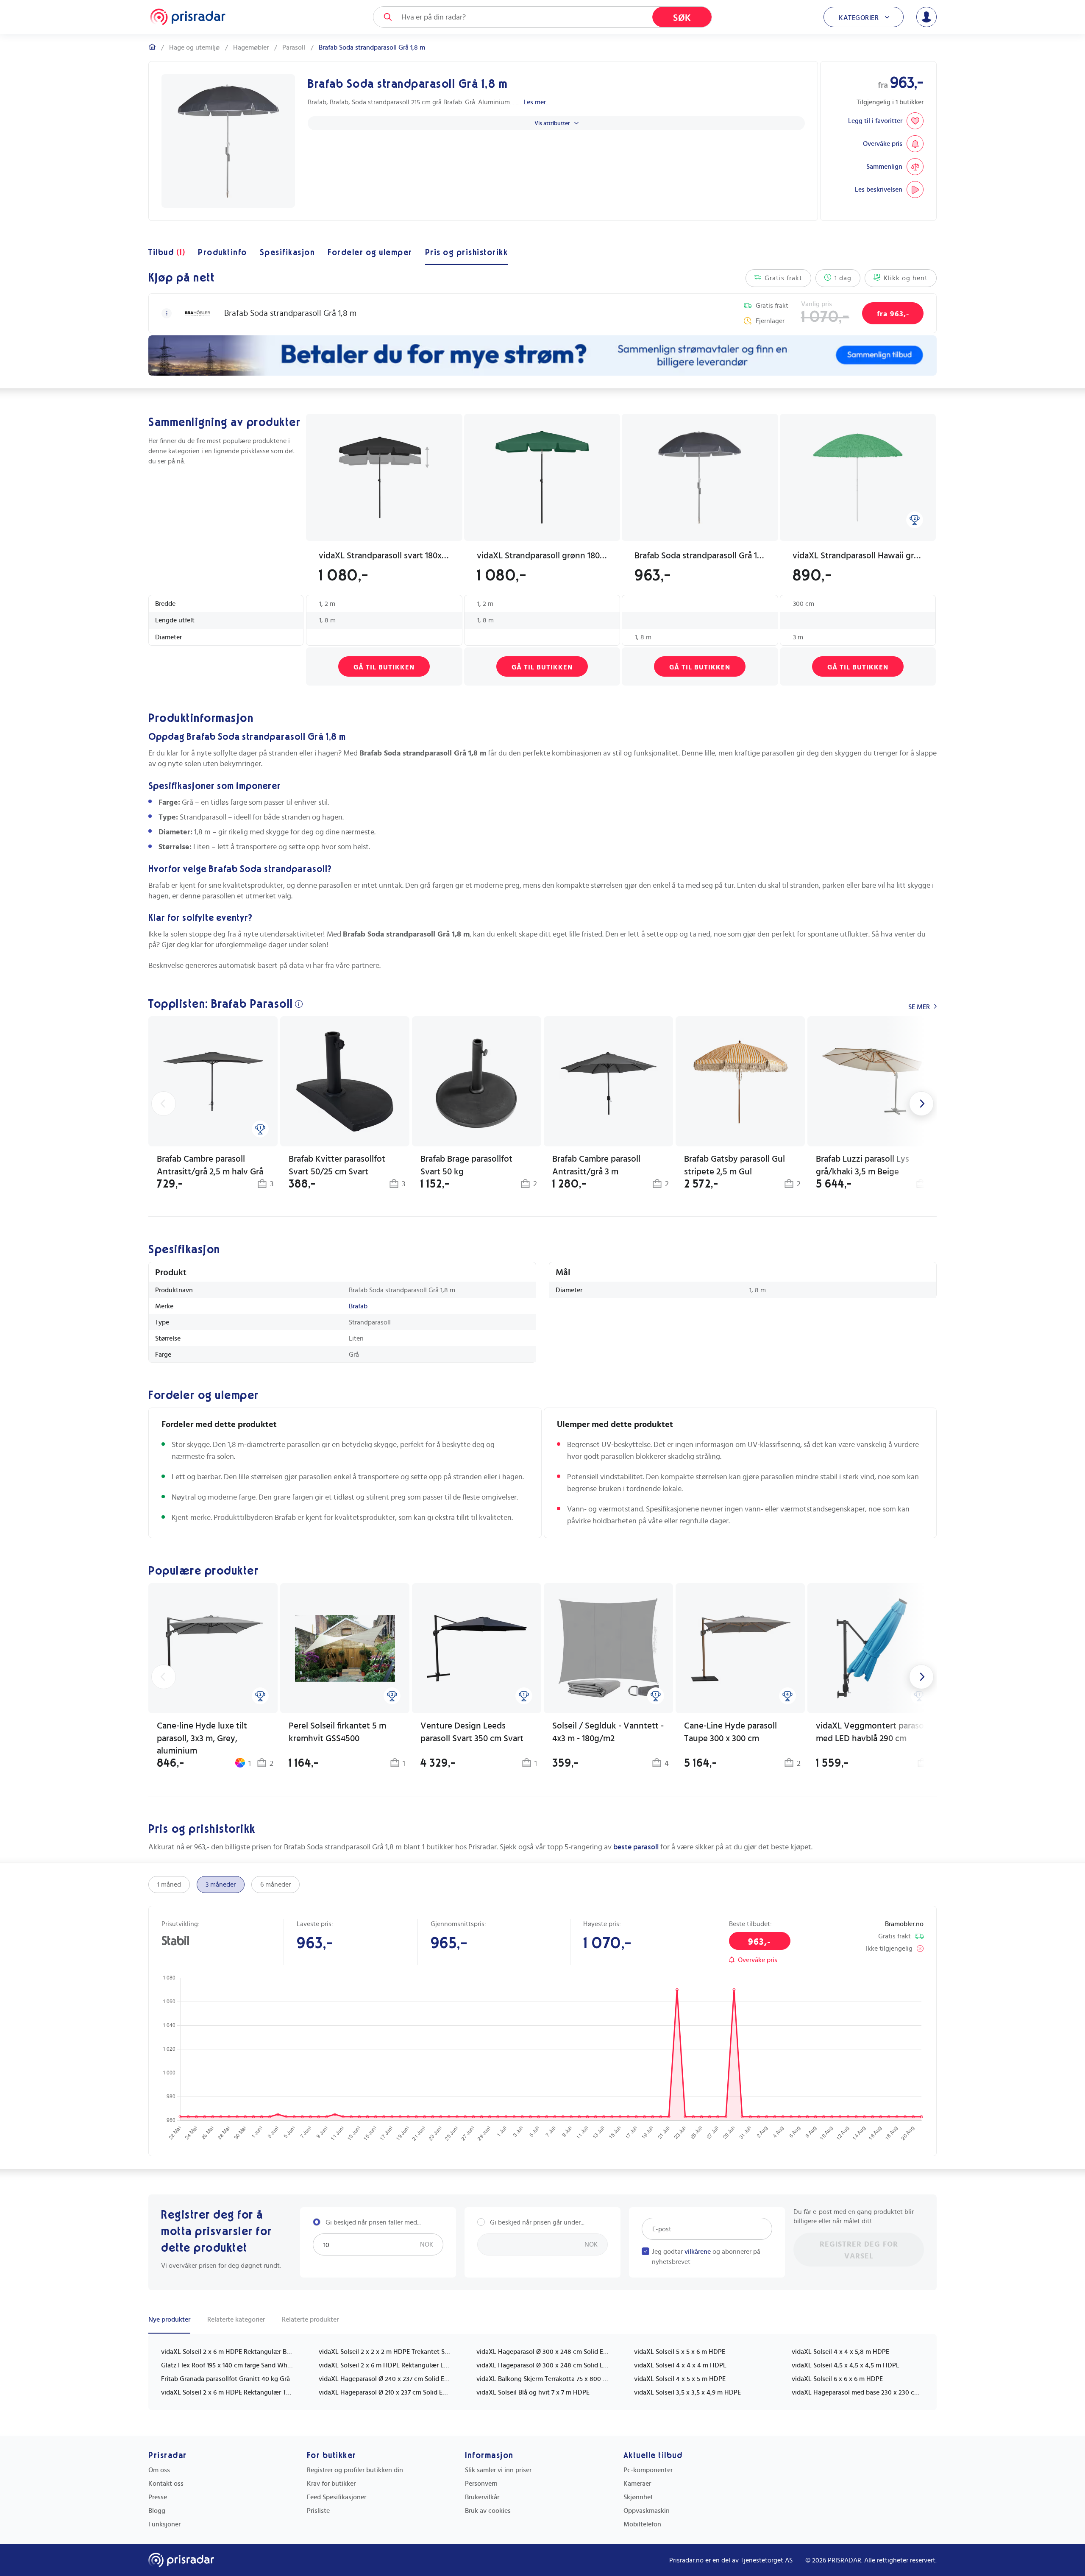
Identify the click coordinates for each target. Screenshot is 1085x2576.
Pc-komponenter (648, 2470)
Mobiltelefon (642, 2524)
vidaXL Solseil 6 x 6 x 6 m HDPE (837, 2379)
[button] (167, 313)
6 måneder (275, 1885)
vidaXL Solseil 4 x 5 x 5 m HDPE (680, 2379)
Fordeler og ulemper (370, 253)
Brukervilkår (482, 2497)
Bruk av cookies (488, 2511)
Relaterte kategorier (236, 2320)
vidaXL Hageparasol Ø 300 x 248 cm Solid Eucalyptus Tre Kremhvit (542, 2352)
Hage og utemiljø (194, 47)
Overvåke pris (758, 1960)
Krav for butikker (331, 2484)
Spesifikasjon (288, 253)
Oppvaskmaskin (647, 2511)
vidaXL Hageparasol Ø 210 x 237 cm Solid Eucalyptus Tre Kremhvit (385, 2392)
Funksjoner (164, 2524)
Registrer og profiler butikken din (355, 2470)
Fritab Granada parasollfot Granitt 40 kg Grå (225, 2379)
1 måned (169, 1885)
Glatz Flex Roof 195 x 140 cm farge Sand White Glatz (227, 2365)
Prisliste (318, 2511)
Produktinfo (223, 253)
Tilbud (167, 253)
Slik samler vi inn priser (498, 2470)
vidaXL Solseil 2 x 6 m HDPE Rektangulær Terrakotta (227, 2392)
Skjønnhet (638, 2497)
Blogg (157, 2511)
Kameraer (637, 2484)
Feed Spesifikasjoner (337, 2497)
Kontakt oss (166, 2484)
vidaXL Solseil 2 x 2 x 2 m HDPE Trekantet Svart (385, 2352)
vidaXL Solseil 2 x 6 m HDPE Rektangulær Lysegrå (385, 2365)
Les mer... (537, 102)
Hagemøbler (251, 47)
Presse (158, 2497)
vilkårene (698, 2252)
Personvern (481, 2484)
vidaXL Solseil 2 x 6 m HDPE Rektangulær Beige (227, 2352)
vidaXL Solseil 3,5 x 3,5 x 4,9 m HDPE (687, 2392)
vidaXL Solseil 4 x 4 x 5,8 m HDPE (840, 2352)
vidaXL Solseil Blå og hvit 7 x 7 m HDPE (533, 2392)
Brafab (358, 1306)
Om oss (159, 2470)
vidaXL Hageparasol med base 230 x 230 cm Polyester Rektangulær (858, 2392)
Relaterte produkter (310, 2320)
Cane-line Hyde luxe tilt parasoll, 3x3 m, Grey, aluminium (202, 1738)
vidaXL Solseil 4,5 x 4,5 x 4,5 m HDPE (846, 2365)
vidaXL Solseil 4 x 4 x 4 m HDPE (680, 2365)
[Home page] (188, 17)
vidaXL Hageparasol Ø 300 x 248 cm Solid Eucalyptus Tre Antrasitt (542, 2365)
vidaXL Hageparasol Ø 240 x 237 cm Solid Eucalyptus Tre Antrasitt (385, 2379)
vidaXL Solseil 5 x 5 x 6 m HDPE (680, 2352)
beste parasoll (636, 1847)
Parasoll (294, 47)
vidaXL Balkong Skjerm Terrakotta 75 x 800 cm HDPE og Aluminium (542, 2379)
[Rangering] (915, 520)
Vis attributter (552, 123)
